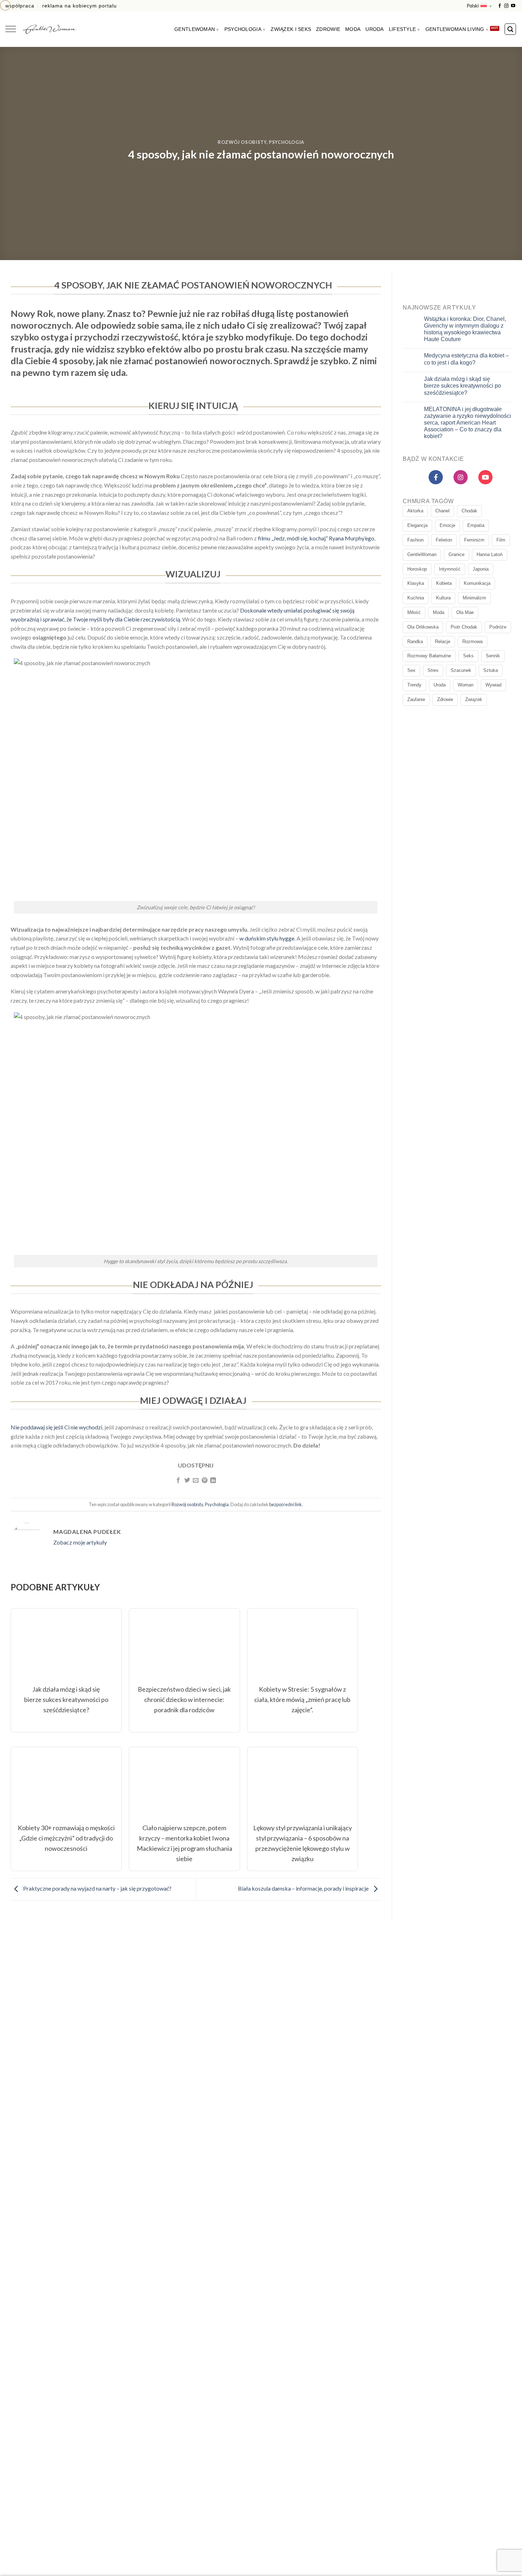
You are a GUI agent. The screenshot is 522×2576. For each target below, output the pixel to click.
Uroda (374, 29)
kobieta (444, 584)
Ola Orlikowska (423, 627)
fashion (415, 540)
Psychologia (243, 29)
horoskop (417, 569)
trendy (414, 685)
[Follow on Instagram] (506, 6)
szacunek (461, 671)
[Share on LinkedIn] (213, 1481)
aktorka (415, 511)
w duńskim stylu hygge (267, 938)
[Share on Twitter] (187, 1481)
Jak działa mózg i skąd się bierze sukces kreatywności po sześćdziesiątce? (462, 386)
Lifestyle (403, 29)
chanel (442, 511)
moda (439, 612)
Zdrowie (328, 29)
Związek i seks (291, 29)
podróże (498, 627)
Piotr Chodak (464, 627)
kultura (443, 598)
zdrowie (445, 699)
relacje (443, 642)
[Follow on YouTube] (513, 6)
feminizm (474, 540)
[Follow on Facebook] (500, 6)
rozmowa (472, 642)
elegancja (417, 526)
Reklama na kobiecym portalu (80, 6)
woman (466, 685)
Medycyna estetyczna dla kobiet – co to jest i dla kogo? (466, 359)
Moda (353, 29)
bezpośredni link (286, 1504)
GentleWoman (422, 554)
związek (474, 699)
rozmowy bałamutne (429, 656)
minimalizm (474, 598)
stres (433, 671)
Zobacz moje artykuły (80, 1542)
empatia (476, 526)
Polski (473, 6)
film (501, 540)
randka (415, 642)
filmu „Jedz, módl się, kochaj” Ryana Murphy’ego (316, 538)
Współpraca (20, 6)
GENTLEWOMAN (195, 29)
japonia (481, 569)
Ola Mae (465, 612)
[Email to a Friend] (196, 1481)
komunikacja (477, 584)
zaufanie (416, 699)
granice (456, 554)
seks (468, 656)
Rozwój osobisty (242, 142)
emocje (447, 526)
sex (411, 671)
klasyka (416, 584)
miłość (414, 612)
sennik (493, 656)
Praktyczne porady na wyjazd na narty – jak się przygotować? (97, 1889)
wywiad (493, 685)
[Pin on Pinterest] (205, 1481)
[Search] (510, 29)
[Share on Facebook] (178, 1481)
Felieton (444, 540)
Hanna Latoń (490, 554)
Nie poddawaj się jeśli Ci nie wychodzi (56, 1427)
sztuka (491, 671)
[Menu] (11, 29)
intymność (450, 569)
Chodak (469, 511)
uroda (440, 685)
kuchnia (416, 598)
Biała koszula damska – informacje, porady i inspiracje (304, 1889)
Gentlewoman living (455, 29)
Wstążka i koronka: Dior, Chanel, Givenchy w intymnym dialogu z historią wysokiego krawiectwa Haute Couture (465, 329)
